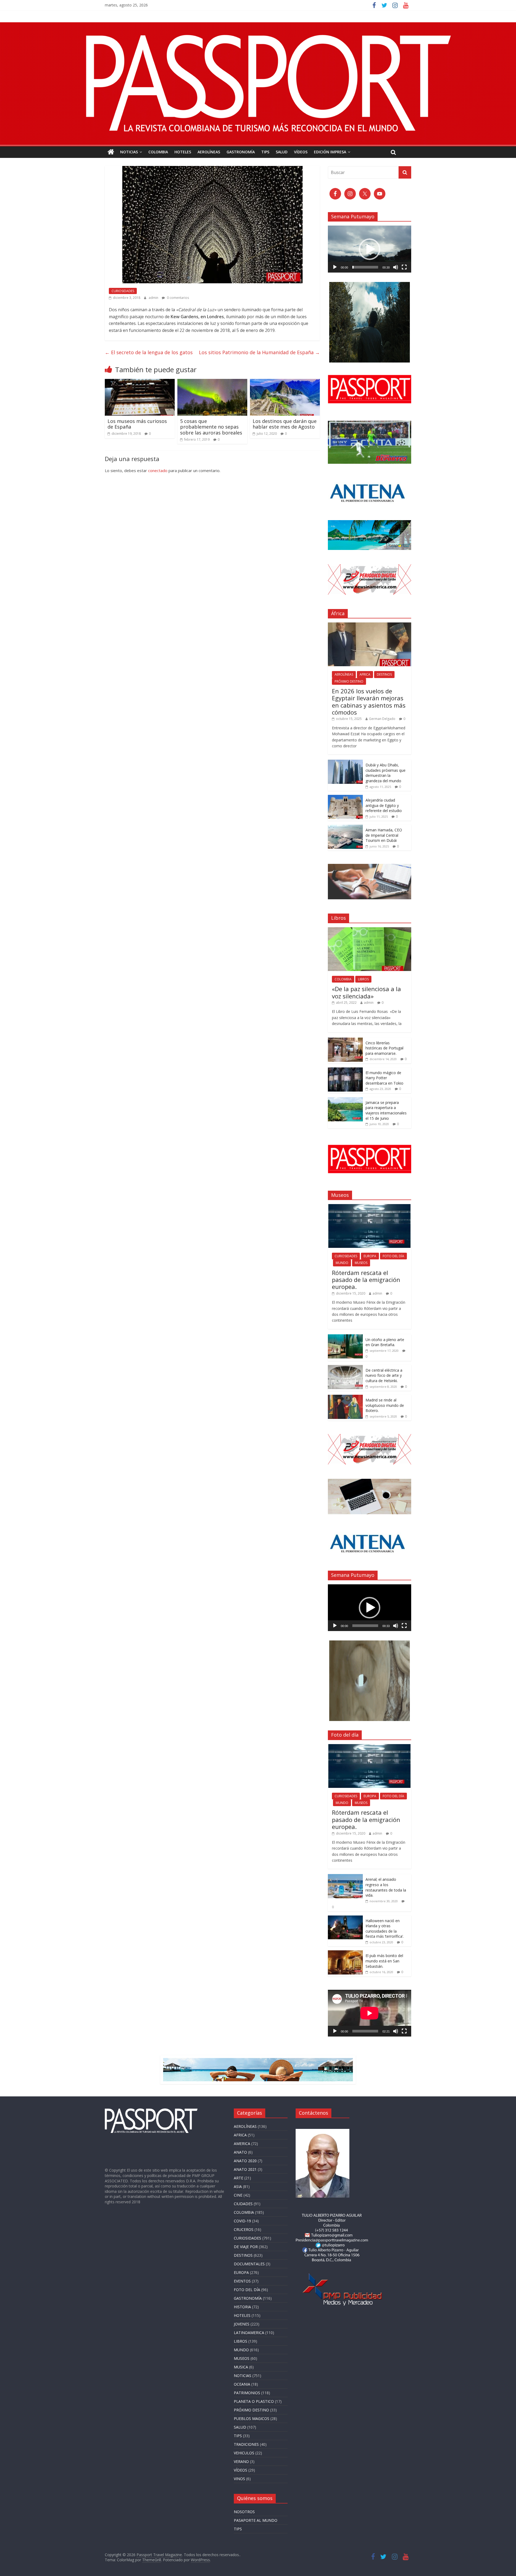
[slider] (365, 267)
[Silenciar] (396, 267)
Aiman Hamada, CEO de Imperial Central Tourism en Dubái (384, 835)
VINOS (239, 2479)
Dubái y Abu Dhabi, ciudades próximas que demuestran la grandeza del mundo (386, 773)
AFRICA (365, 674)
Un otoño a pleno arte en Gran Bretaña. (385, 1342)
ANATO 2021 (245, 2169)
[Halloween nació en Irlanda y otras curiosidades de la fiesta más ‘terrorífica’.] (345, 1918)
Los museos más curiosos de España (137, 424)
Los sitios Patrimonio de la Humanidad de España (259, 352)
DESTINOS (384, 674)
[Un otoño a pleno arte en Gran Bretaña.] (345, 1337)
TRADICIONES (246, 2444)
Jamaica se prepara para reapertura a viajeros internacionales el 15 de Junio (386, 1110)
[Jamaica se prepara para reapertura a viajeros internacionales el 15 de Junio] (345, 1100)
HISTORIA (242, 2307)
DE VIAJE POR (246, 2247)
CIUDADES (243, 2204)
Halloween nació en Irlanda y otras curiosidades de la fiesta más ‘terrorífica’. (385, 1929)
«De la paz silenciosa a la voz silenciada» (366, 992)
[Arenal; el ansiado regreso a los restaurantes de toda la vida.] (345, 1877)
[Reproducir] (335, 267)
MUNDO (342, 1263)
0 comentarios (178, 298)
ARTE (239, 2178)
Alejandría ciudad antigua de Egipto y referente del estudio (384, 805)
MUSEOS (361, 1263)
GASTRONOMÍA (241, 152)
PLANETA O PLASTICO (254, 2401)
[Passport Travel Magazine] (258, 26)
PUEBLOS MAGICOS (252, 2419)
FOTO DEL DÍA (393, 1256)
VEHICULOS (244, 2453)
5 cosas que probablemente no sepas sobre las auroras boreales (211, 427)
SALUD (282, 152)
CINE (238, 2195)
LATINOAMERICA (249, 2333)
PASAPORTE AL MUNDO (256, 2520)
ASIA (238, 2186)
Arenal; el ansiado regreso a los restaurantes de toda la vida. (386, 1887)
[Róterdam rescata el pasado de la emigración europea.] (370, 1207)
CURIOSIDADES (123, 291)
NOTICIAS (129, 152)
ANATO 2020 (245, 2161)
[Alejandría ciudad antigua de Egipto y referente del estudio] (345, 798)
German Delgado (382, 719)
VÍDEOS (301, 152)
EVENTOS (242, 2281)
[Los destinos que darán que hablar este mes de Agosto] (285, 382)
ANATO (240, 2152)
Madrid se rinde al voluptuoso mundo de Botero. (385, 1405)
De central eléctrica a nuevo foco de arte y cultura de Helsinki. (384, 1375)
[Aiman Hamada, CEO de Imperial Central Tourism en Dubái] (345, 827)
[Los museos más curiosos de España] (140, 382)
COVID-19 (242, 2221)
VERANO (241, 2461)
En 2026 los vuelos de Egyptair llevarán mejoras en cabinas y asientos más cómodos (369, 702)
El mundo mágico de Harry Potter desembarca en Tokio (384, 1078)
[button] (370, 249)
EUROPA (370, 1256)
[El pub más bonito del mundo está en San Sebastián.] (345, 1953)
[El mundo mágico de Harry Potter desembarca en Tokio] (345, 1070)
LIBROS (363, 979)
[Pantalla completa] (404, 267)
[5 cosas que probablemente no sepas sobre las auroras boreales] (212, 382)
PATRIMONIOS (247, 2393)
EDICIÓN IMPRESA (330, 152)
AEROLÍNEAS (209, 152)
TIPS (265, 152)
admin (154, 298)
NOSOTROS (244, 2512)
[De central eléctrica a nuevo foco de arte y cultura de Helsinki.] (345, 1368)
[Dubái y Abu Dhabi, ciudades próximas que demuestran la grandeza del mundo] (345, 762)
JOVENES (242, 2324)
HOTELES (183, 152)
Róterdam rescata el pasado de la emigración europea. (366, 1280)
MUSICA (241, 2367)
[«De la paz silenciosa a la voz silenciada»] (370, 930)
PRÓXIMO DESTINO (349, 681)
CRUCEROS (244, 2229)
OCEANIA (242, 2384)
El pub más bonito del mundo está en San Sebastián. (384, 1961)
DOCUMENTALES (249, 2264)
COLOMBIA (158, 152)
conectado (158, 470)
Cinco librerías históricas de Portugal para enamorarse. (384, 1048)
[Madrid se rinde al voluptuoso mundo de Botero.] (345, 1398)
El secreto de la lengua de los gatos (149, 352)
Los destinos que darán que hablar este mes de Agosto (285, 424)
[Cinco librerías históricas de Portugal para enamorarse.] (345, 1040)
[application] (370, 249)
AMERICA (242, 2144)
